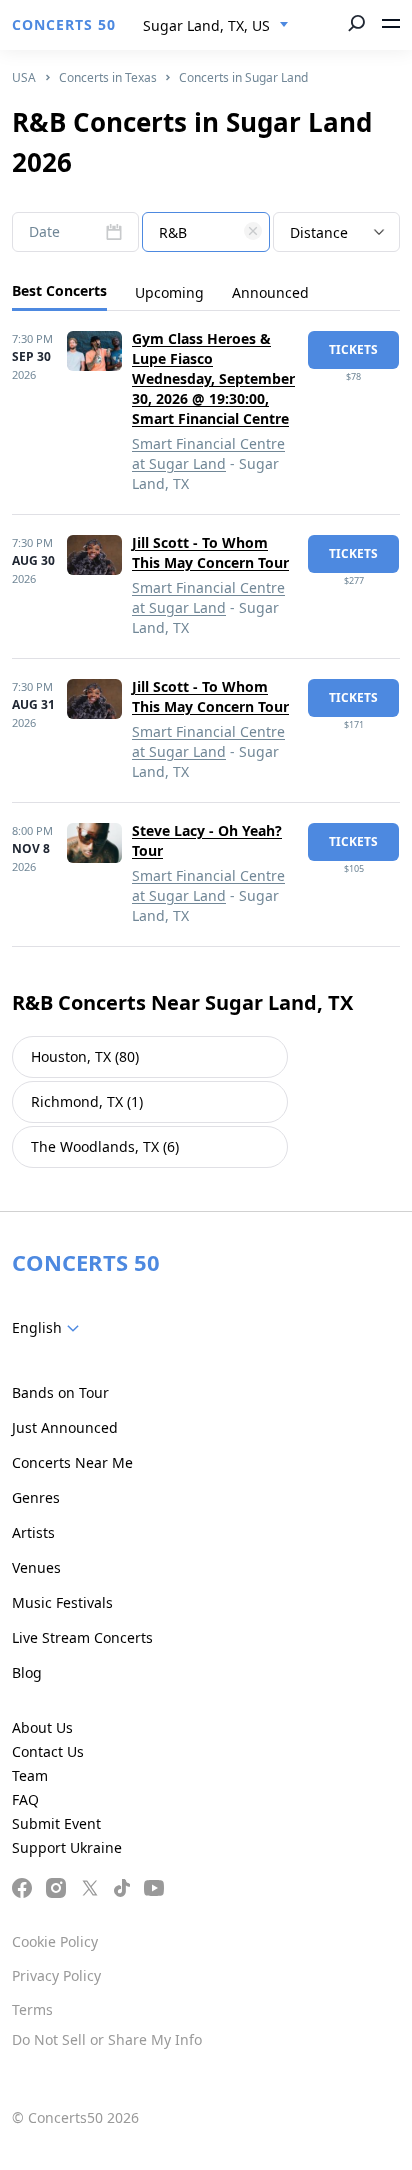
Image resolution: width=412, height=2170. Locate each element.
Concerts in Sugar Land (243, 77)
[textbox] (205, 233)
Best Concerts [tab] (59, 290)
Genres (36, 1497)
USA (24, 77)
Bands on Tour (60, 1392)
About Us (42, 1727)
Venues (36, 1567)
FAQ (25, 1799)
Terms (32, 2009)
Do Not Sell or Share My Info (107, 2039)
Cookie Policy (55, 1941)
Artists (33, 1532)
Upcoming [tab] (169, 292)
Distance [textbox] (319, 232)
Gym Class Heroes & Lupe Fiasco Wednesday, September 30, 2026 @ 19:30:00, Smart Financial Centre (213, 378)
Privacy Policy (56, 1975)
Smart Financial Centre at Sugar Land (208, 453)
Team (30, 1775)
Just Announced (65, 1427)
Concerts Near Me (72, 1462)
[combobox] (216, 26)
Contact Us (48, 1751)
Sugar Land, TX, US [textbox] (206, 25)
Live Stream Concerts (82, 1637)
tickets (353, 349)
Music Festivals (62, 1602)
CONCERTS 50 (64, 24)
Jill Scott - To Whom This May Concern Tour (210, 552)
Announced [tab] (270, 292)
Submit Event (56, 1823)
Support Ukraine (67, 1847)
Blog (27, 1672)
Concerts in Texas (108, 77)
